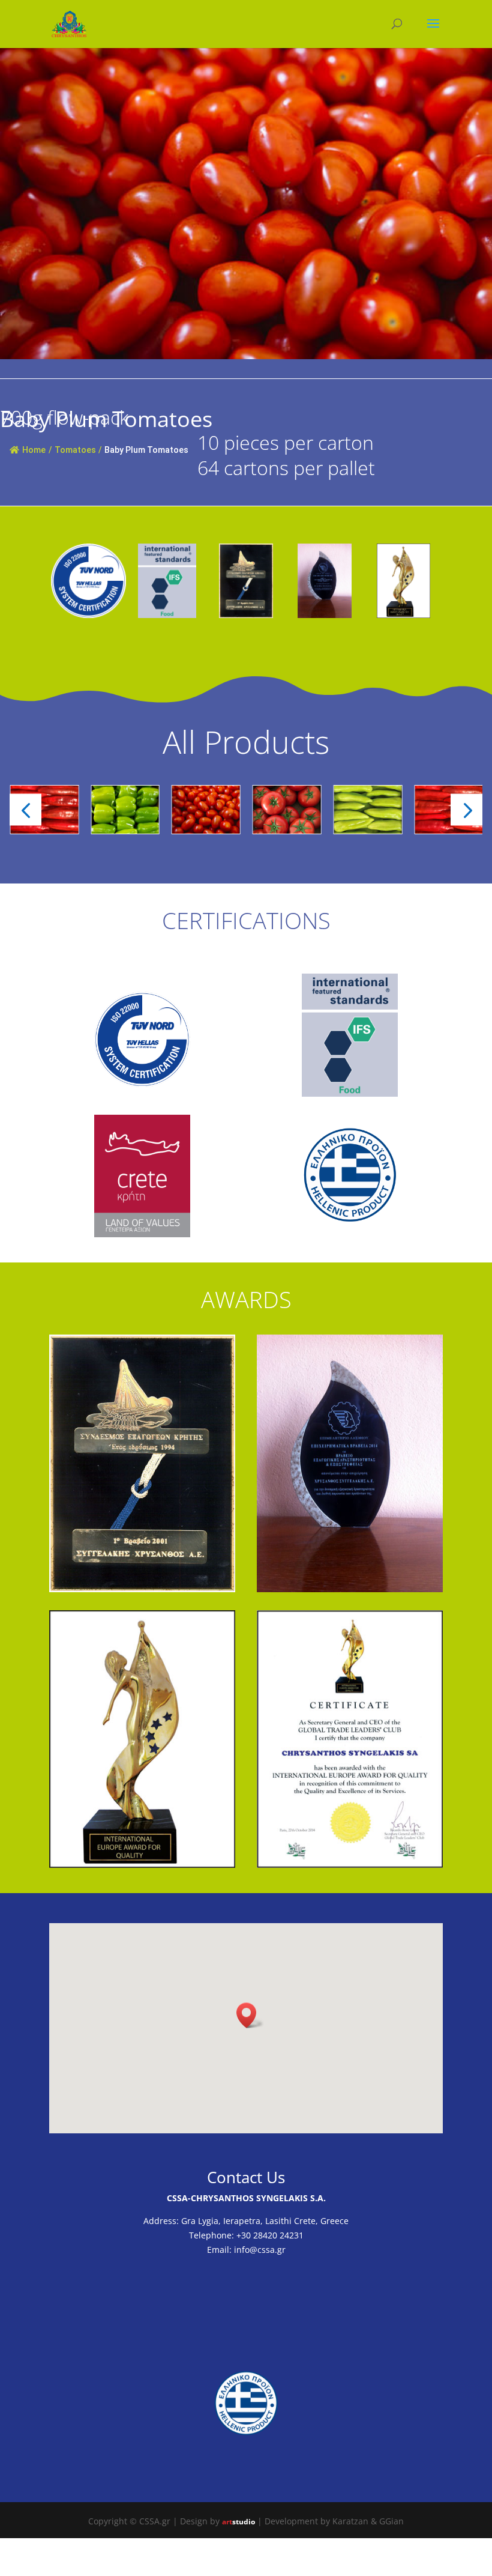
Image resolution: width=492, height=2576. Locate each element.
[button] (25, 809)
